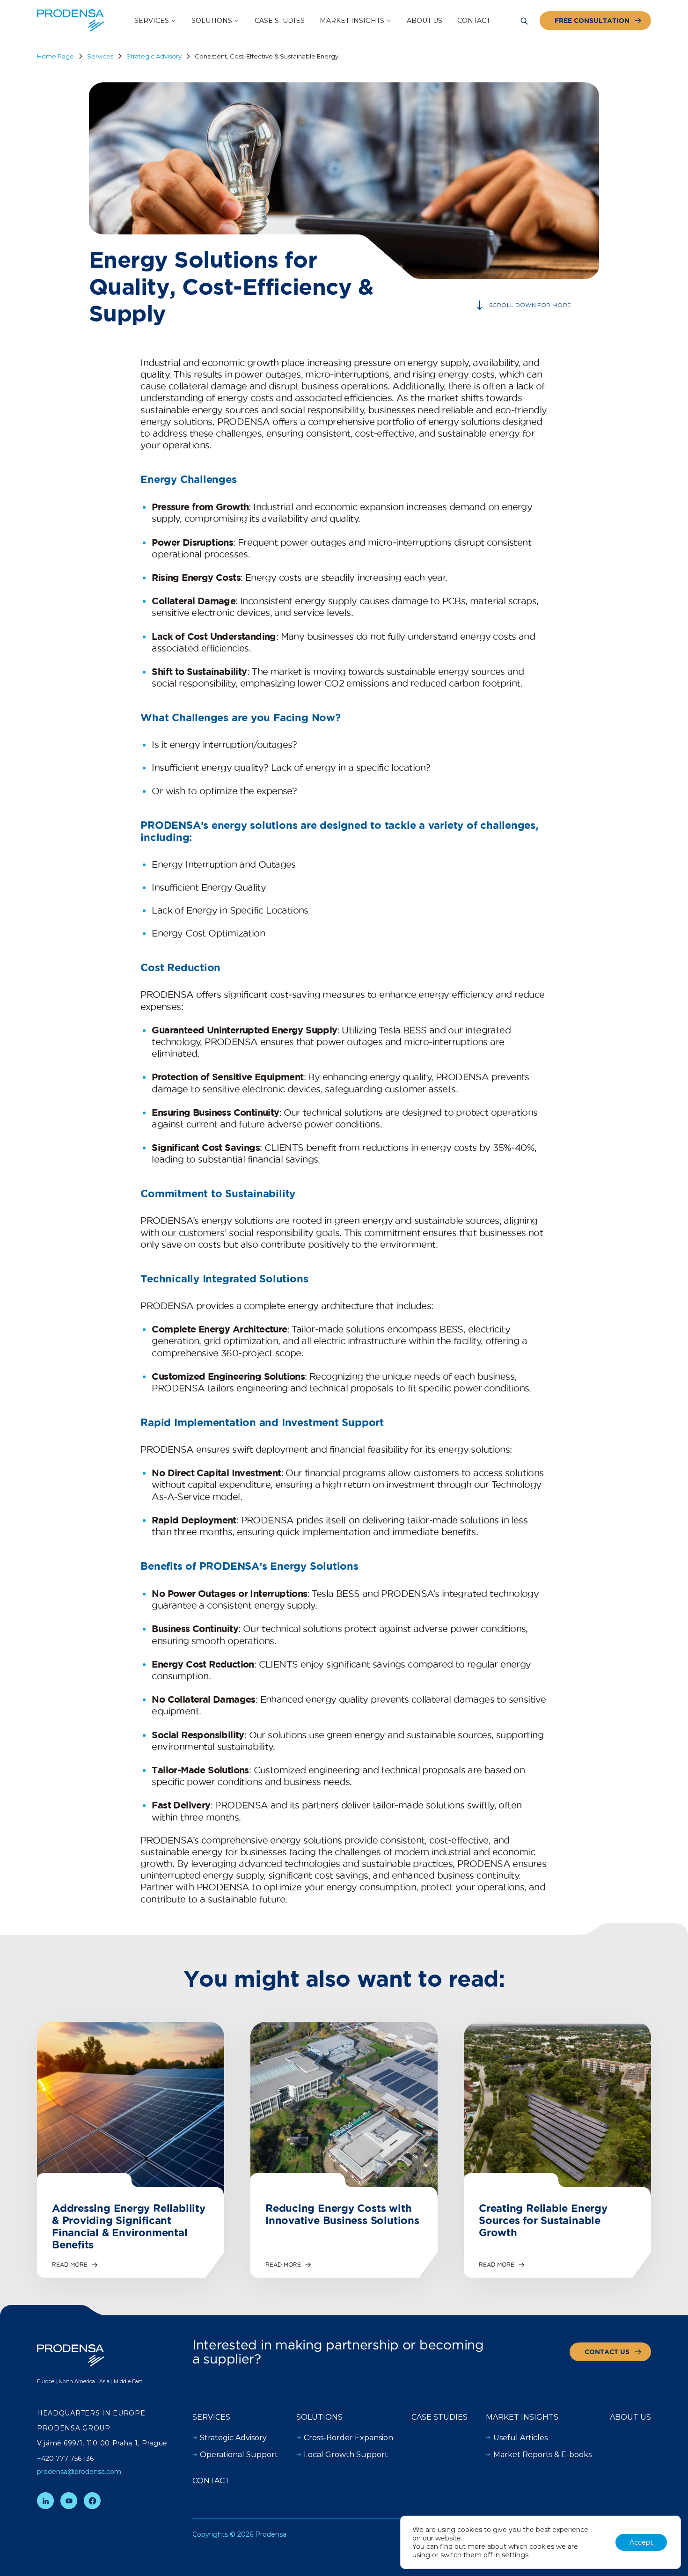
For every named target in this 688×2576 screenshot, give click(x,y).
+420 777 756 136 (65, 2459)
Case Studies (439, 2417)
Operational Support (239, 2455)
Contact (211, 2481)
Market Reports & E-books (542, 2455)
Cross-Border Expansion (348, 2438)
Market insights (522, 2417)
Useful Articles (520, 2438)
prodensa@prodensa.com (79, 2472)
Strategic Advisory (154, 56)
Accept (641, 2542)
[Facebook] (92, 2501)
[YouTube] (69, 2501)
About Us (630, 2417)
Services (100, 56)
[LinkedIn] (45, 2501)
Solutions (319, 2417)
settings (515, 2555)
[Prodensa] (71, 21)
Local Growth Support (346, 2455)
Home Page (55, 56)
